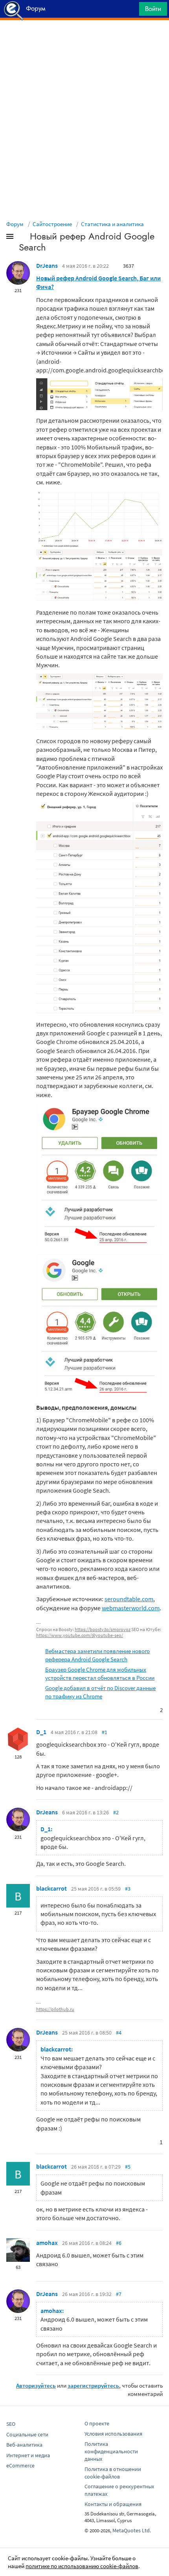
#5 (128, 2167)
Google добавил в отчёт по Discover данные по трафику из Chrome (100, 1692)
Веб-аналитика (24, 2445)
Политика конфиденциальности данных (111, 2451)
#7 (119, 2294)
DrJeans (47, 265)
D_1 (41, 1732)
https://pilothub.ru (55, 2009)
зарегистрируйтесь (93, 2385)
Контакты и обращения (113, 2504)
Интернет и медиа (28, 2455)
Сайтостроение (52, 224)
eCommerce (20, 2466)
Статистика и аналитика (112, 224)
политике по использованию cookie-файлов (82, 2566)
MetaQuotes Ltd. (132, 2530)
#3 (128, 1889)
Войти (153, 9)
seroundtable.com (129, 1599)
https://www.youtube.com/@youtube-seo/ (80, 1635)
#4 (119, 2033)
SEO (11, 2424)
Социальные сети (27, 2434)
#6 (119, 2243)
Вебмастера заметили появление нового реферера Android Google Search (97, 1655)
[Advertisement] (84, 40)
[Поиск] (130, 11)
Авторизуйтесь (36, 2385)
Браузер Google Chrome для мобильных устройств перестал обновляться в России (100, 1674)
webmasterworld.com (131, 1608)
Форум (15, 224)
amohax (47, 2243)
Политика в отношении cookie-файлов (113, 2473)
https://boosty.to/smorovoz (103, 1629)
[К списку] (23, 238)
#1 (105, 1732)
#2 (116, 1812)
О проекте (97, 2423)
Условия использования (113, 2434)
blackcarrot (51, 1888)
